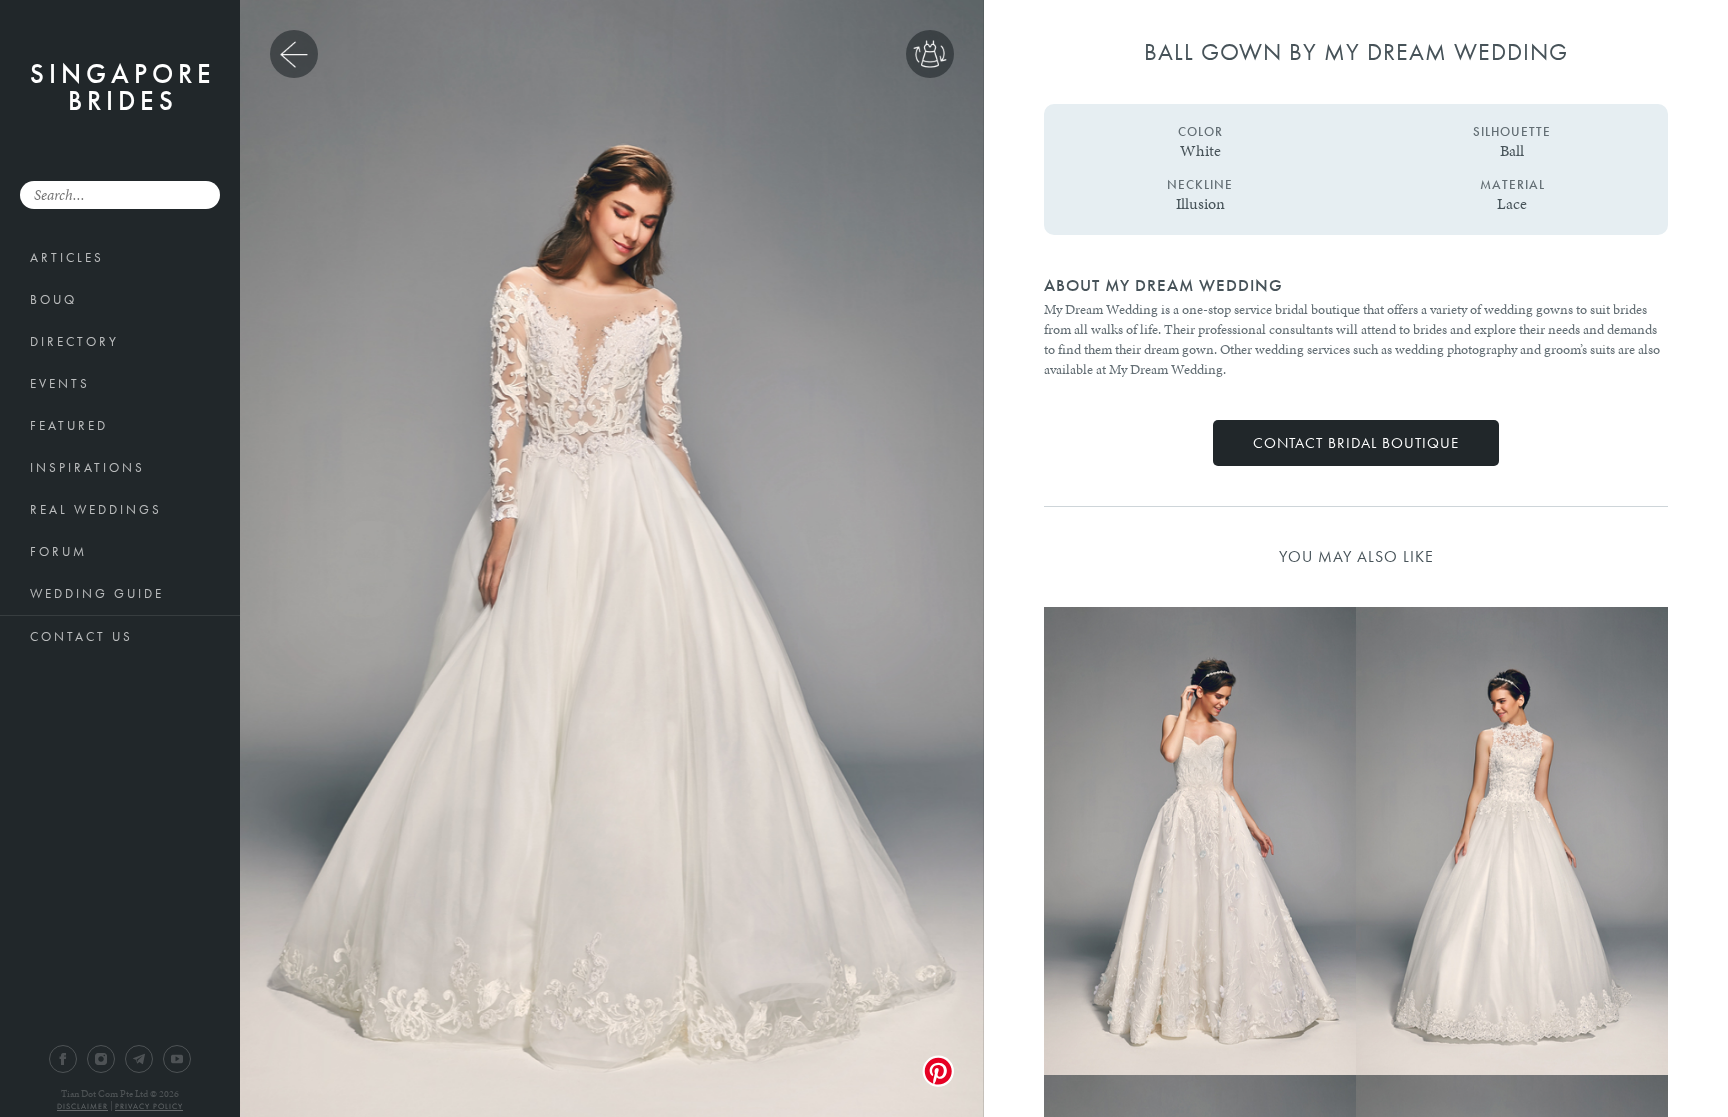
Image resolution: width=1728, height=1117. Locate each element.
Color (1200, 132)
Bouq (53, 299)
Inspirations (87, 467)
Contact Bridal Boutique (1356, 443)
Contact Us (81, 636)
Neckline (1200, 185)
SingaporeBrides (123, 87)
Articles (67, 257)
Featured (69, 425)
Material (1512, 185)
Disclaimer (82, 1106)
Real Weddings (96, 509)
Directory (74, 341)
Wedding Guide (97, 593)
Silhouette (1512, 132)
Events (60, 383)
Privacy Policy (149, 1106)
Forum (58, 551)
